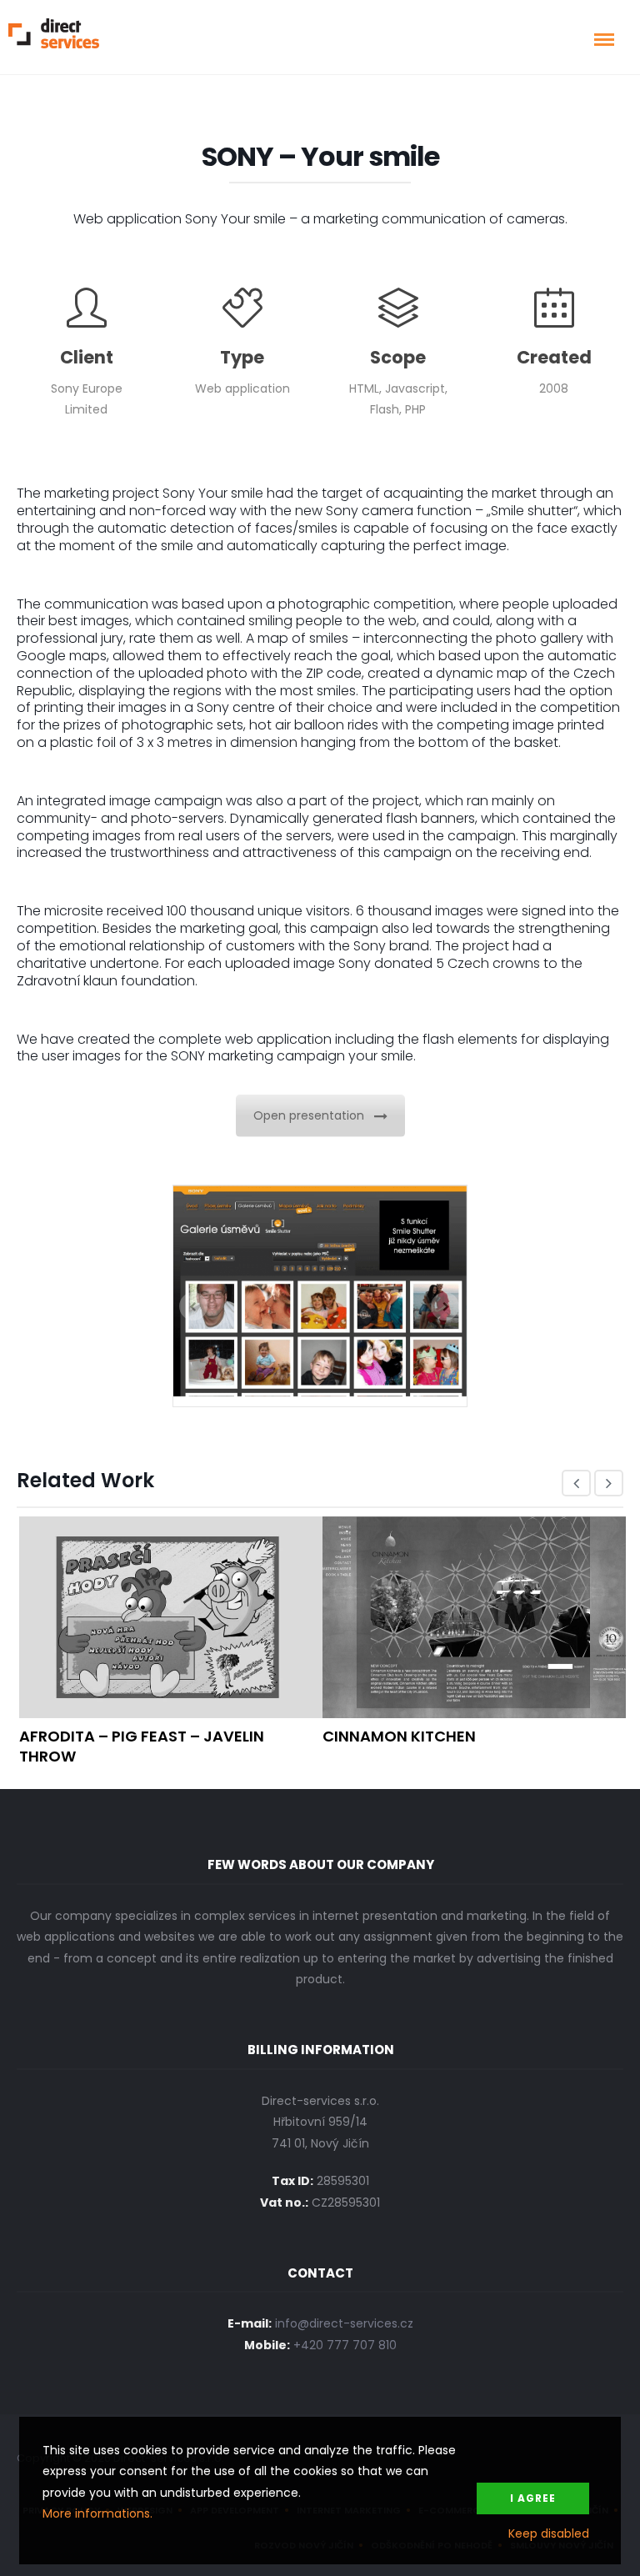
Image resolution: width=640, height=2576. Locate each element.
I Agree (533, 2498)
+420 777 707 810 (345, 2345)
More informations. (97, 2513)
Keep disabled (549, 2533)
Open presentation (309, 1115)
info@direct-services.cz (344, 2323)
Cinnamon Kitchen (399, 1736)
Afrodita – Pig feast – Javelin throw (142, 1746)
